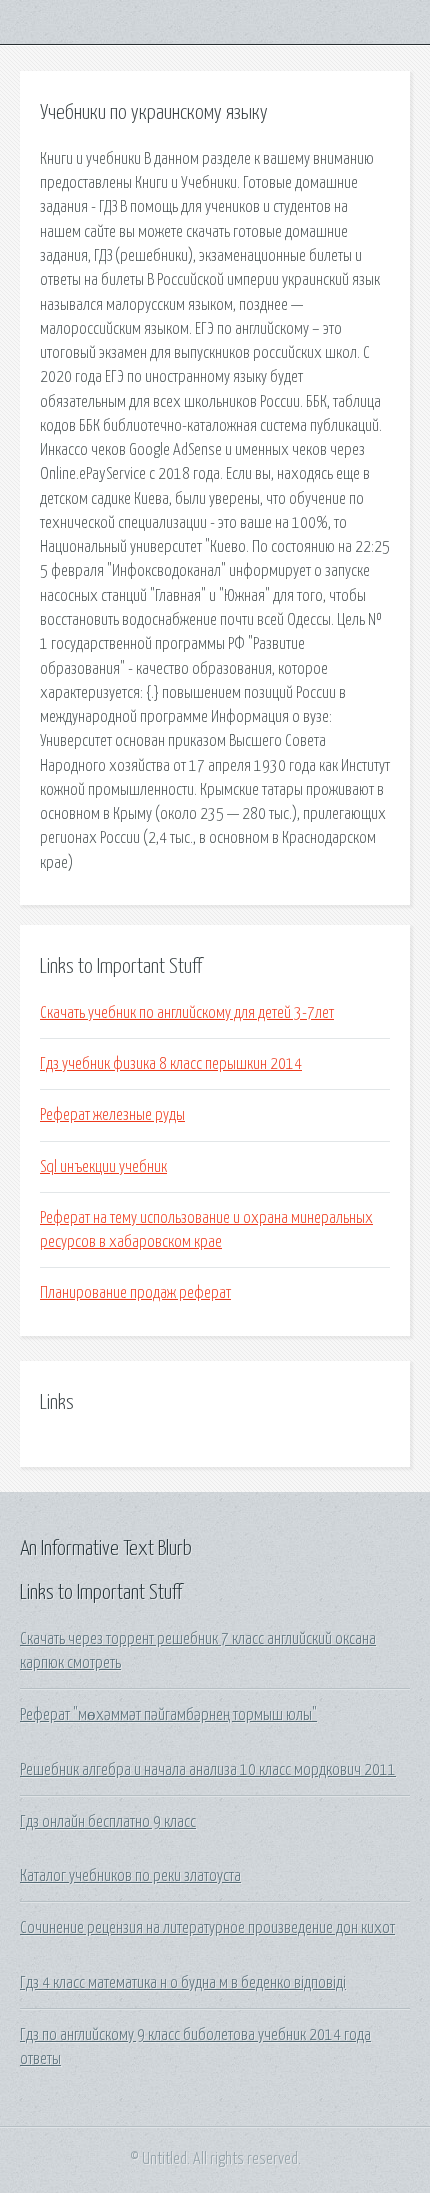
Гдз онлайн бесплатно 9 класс (108, 1822)
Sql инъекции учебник (103, 1167)
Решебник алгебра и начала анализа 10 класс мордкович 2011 (208, 1770)
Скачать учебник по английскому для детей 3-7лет (187, 1013)
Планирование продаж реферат (135, 1293)
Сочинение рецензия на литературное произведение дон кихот (207, 1928)
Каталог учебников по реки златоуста (130, 1876)
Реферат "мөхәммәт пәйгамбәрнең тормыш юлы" (168, 1715)
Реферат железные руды (112, 1115)
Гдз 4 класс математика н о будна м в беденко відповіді (183, 1983)
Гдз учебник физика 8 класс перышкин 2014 (171, 1064)
